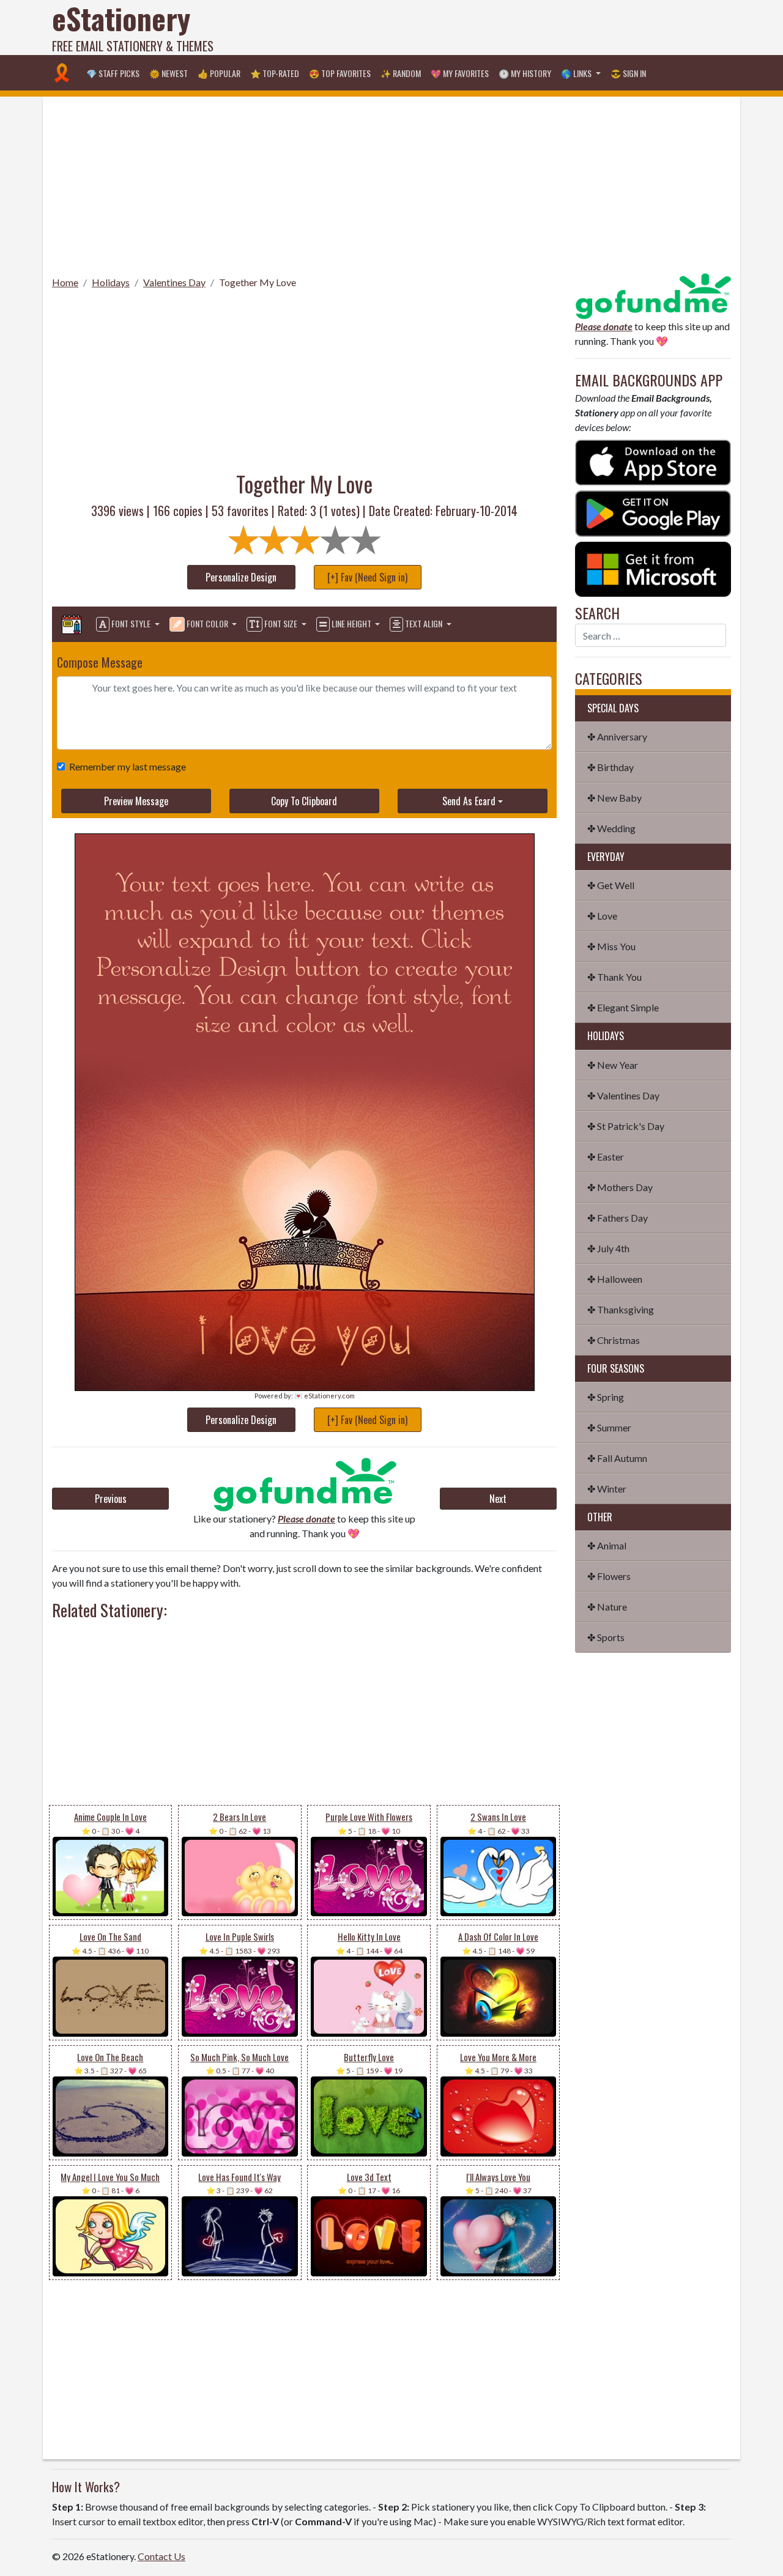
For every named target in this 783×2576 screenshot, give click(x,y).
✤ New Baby (614, 798)
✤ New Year (613, 1065)
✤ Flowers (609, 1576)
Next (498, 1499)
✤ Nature (607, 1607)
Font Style (131, 623)
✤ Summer (609, 1427)
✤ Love (602, 916)
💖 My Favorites (460, 73)
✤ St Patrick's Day (626, 1126)
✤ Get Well (611, 885)
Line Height (351, 623)
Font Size (281, 623)
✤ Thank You (614, 977)
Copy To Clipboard (304, 801)
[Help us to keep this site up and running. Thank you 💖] (653, 294)
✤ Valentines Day (623, 1095)
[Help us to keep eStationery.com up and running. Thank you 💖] (304, 1484)
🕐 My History (525, 73)
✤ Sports (606, 1637)
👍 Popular (219, 73)
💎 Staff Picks (113, 73)
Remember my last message (128, 766)
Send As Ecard (469, 801)
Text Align (424, 623)
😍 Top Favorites (340, 73)
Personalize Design (241, 577)
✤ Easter (606, 1157)
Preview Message (136, 801)
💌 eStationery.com (325, 1396)
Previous (111, 1499)
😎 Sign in (628, 73)
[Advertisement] (508, 28)
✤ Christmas (614, 1340)
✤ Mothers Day (620, 1187)
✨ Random (401, 73)
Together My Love (258, 282)
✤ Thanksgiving (621, 1309)
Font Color (207, 623)
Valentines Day (174, 282)
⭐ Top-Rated (275, 73)
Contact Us (161, 2556)
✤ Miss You (611, 946)
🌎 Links (577, 73)
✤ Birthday (610, 767)
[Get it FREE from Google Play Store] (653, 512)
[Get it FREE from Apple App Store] (653, 461)
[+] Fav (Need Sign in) (367, 577)
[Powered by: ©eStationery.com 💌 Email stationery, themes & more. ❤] (305, 848)
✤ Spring (606, 1397)
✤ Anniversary (617, 736)
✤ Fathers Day (618, 1218)
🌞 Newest (169, 73)
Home (65, 282)
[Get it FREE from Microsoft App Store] (653, 568)
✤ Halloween (615, 1279)
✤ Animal (607, 1545)
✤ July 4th (608, 1248)
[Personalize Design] (72, 624)
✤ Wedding (611, 828)
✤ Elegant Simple (623, 1007)
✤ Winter (607, 1489)
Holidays (111, 282)
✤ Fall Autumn (617, 1458)
